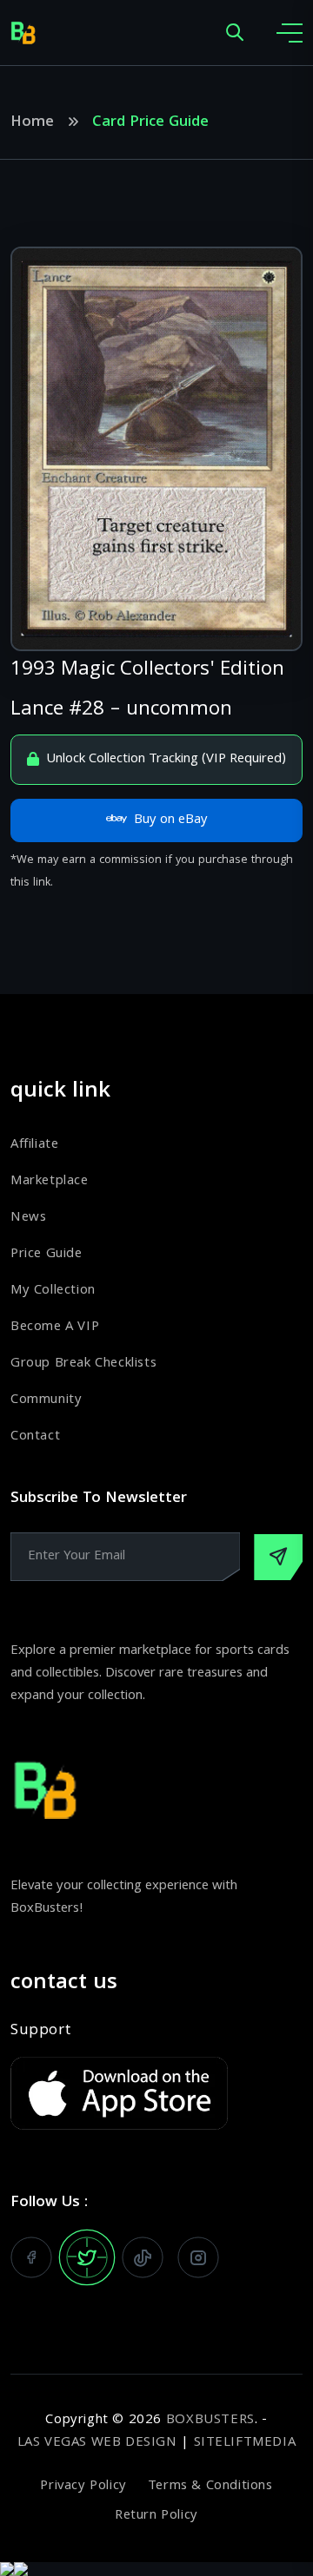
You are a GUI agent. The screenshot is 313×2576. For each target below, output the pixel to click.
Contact (35, 1437)
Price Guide (47, 1255)
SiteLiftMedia (245, 2443)
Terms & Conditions (210, 2487)
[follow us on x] (87, 2257)
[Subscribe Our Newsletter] (278, 1557)
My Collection (53, 1291)
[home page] (23, 33)
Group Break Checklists (83, 1364)
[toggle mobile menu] (290, 33)
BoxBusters (210, 2421)
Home (32, 123)
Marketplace (50, 1182)
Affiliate (34, 1145)
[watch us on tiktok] (143, 2257)
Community (46, 1400)
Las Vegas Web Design (97, 2443)
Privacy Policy (83, 2487)
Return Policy (156, 2516)
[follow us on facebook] (31, 2257)
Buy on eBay (171, 820)
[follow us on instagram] (198, 2257)
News (28, 1218)
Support (40, 2032)
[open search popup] (235, 33)
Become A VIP (55, 1328)
